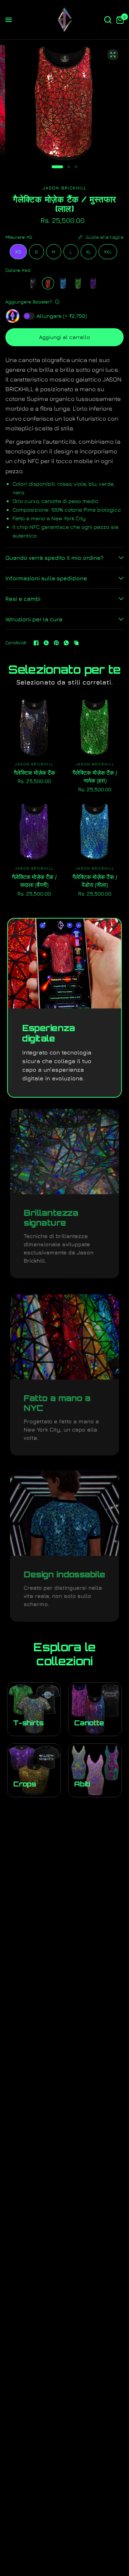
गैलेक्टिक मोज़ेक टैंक (34, 773)
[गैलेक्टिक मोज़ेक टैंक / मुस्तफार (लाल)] (48, 283)
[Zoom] (113, 55)
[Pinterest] (56, 643)
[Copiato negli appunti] (76, 643)
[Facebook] (36, 643)
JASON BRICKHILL (34, 764)
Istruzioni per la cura (34, 619)
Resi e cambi (23, 599)
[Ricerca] (108, 20)
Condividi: (16, 643)
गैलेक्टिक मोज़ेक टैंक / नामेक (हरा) (95, 777)
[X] (46, 643)
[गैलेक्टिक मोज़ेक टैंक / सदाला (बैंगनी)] (93, 283)
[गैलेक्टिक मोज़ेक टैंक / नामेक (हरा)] (78, 283)
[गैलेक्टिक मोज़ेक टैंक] (33, 283)
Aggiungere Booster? (29, 302)
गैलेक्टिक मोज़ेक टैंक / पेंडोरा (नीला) (95, 881)
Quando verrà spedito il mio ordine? (54, 558)
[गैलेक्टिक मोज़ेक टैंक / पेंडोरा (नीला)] (63, 283)
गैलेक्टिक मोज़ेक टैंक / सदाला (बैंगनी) (34, 881)
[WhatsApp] (66, 643)
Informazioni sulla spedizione (46, 578)
